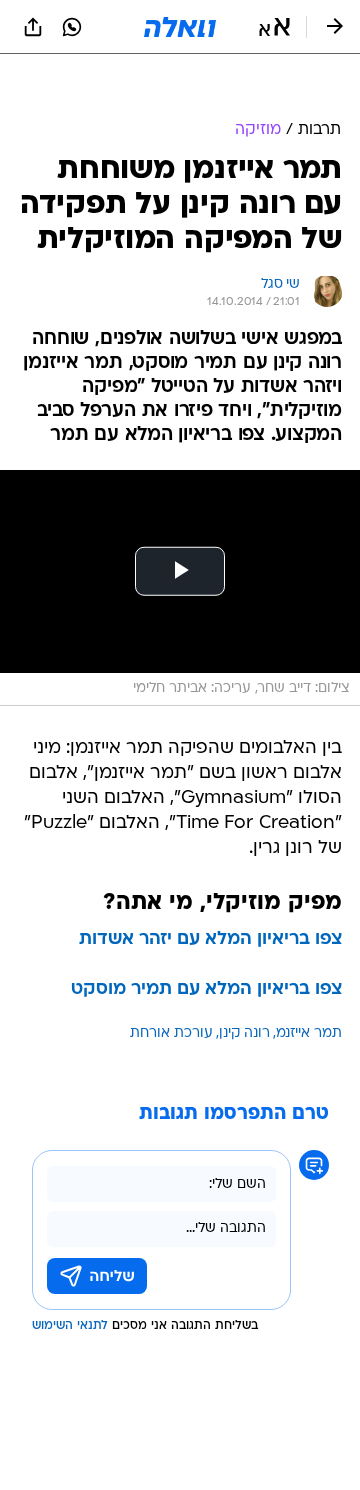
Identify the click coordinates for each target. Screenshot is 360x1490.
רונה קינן (244, 983)
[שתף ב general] (33, 27)
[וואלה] (180, 27)
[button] (274, 27)
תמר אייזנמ (309, 983)
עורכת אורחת (171, 983)
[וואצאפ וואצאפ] (72, 27)
